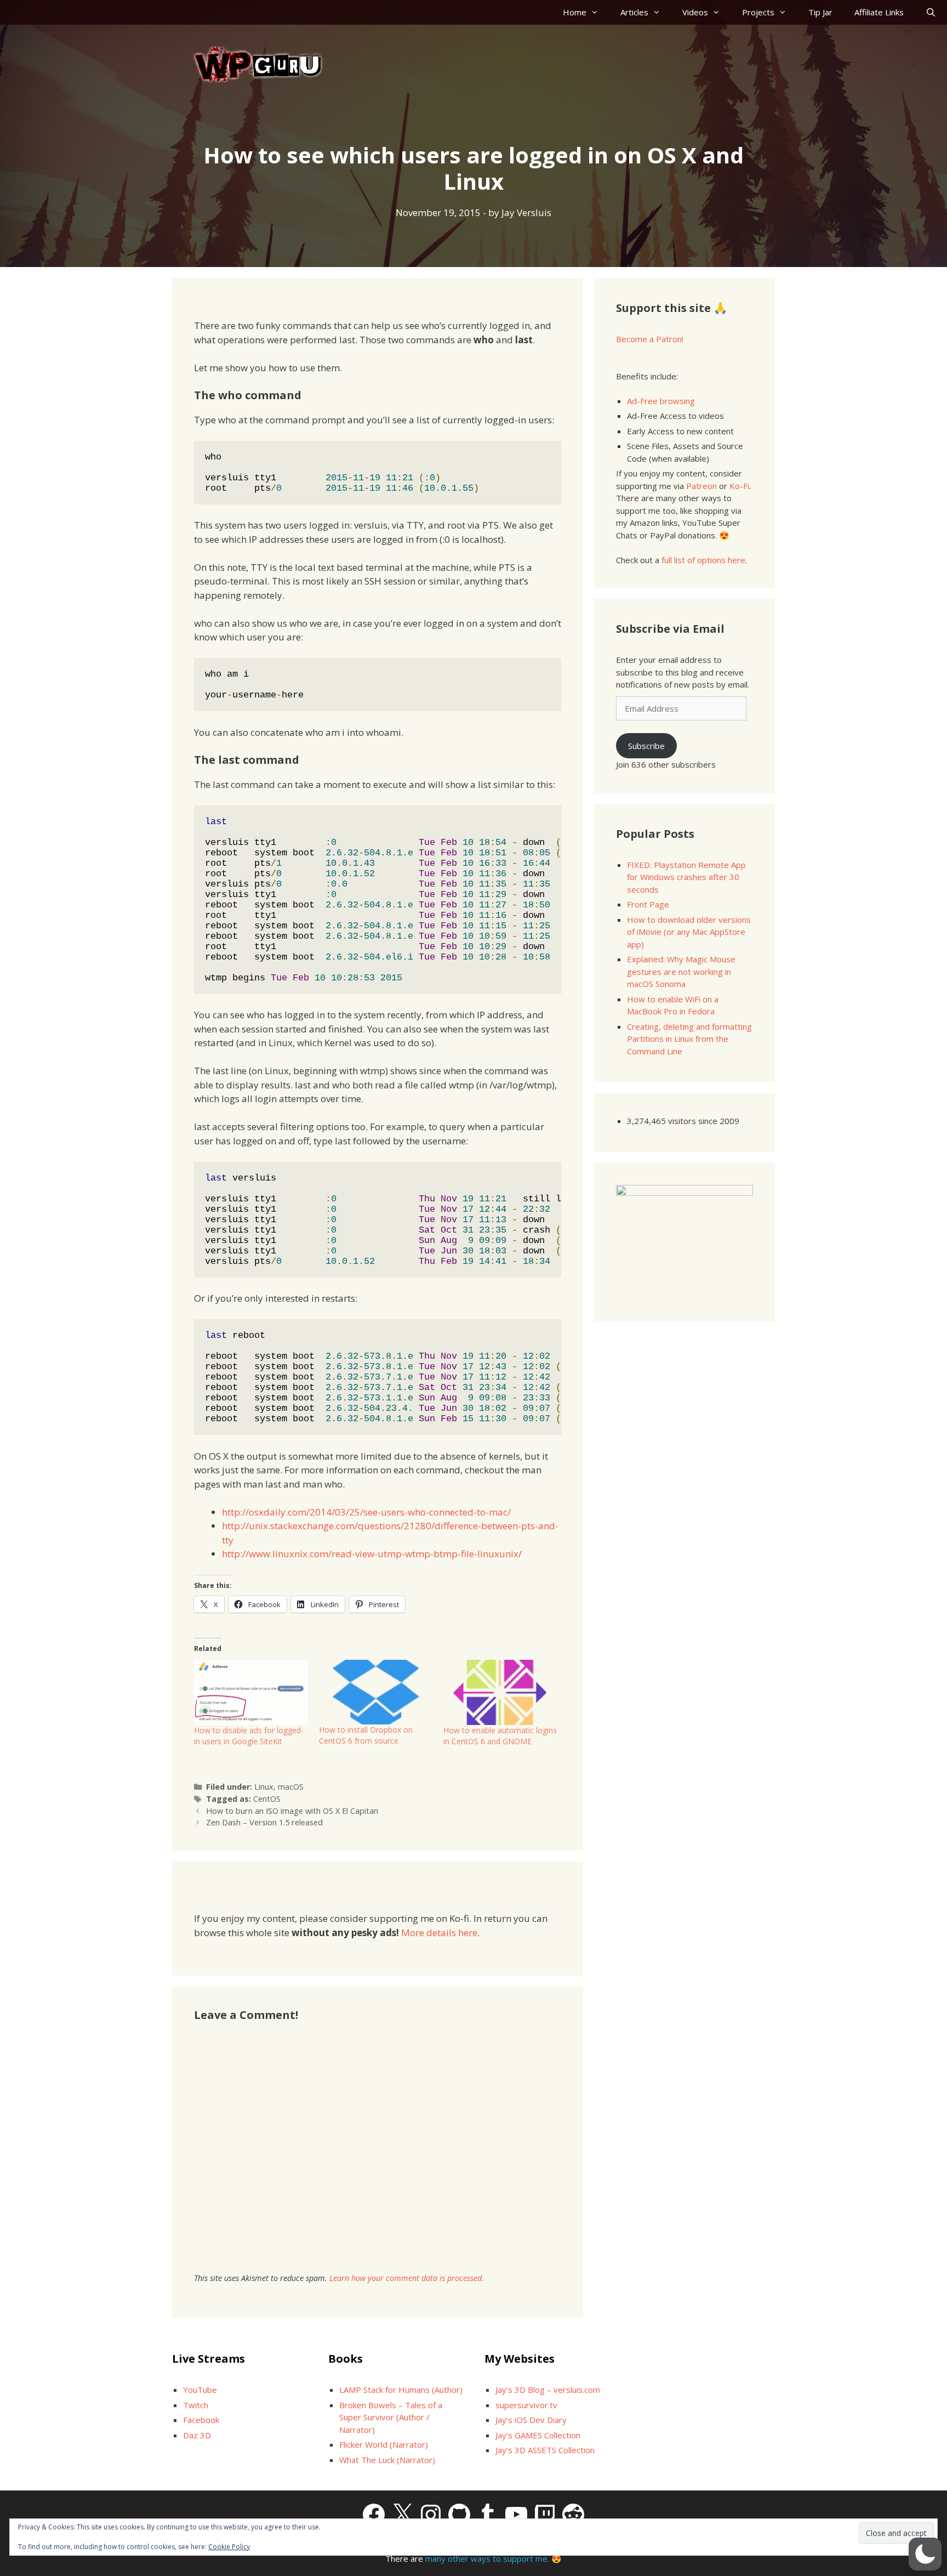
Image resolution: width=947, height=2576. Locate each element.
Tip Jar (820, 12)
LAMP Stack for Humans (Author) (401, 2390)
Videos (695, 12)
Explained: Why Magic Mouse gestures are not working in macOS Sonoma (681, 971)
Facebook (201, 2420)
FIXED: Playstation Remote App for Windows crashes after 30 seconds (686, 877)
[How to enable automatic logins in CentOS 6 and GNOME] (500, 1692)
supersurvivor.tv (526, 2405)
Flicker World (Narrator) (384, 2444)
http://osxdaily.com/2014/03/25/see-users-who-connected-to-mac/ (366, 1512)
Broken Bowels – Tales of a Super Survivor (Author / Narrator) (391, 2417)
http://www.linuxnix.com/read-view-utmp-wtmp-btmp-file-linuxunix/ (372, 1554)
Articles (634, 12)
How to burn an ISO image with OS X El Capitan (292, 1811)
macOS (291, 1787)
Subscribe (646, 746)
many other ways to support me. (487, 2558)
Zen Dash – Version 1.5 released (264, 1822)
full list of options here (703, 560)
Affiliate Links (879, 12)
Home (575, 12)
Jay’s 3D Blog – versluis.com (548, 2390)
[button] (925, 2554)
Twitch (196, 2405)
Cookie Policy (229, 2547)
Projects (758, 12)
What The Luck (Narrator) (387, 2460)
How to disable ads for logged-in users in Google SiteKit (249, 1736)
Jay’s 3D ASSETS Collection (545, 2450)
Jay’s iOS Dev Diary (531, 2420)
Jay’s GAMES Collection (538, 2435)
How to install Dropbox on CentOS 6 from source (366, 1735)
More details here (439, 1933)
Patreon (701, 486)
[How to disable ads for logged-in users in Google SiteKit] (251, 1692)
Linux (264, 1787)
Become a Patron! (650, 339)
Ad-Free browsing (661, 401)
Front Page (648, 904)
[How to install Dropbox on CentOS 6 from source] (376, 1692)
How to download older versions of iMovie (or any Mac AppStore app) (689, 932)
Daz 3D (197, 2435)
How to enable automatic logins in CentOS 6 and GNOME (500, 1736)
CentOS (267, 1799)
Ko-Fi (739, 486)
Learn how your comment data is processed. (407, 2278)
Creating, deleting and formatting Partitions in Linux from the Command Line (689, 1039)
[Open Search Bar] (931, 12)
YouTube (200, 2390)
